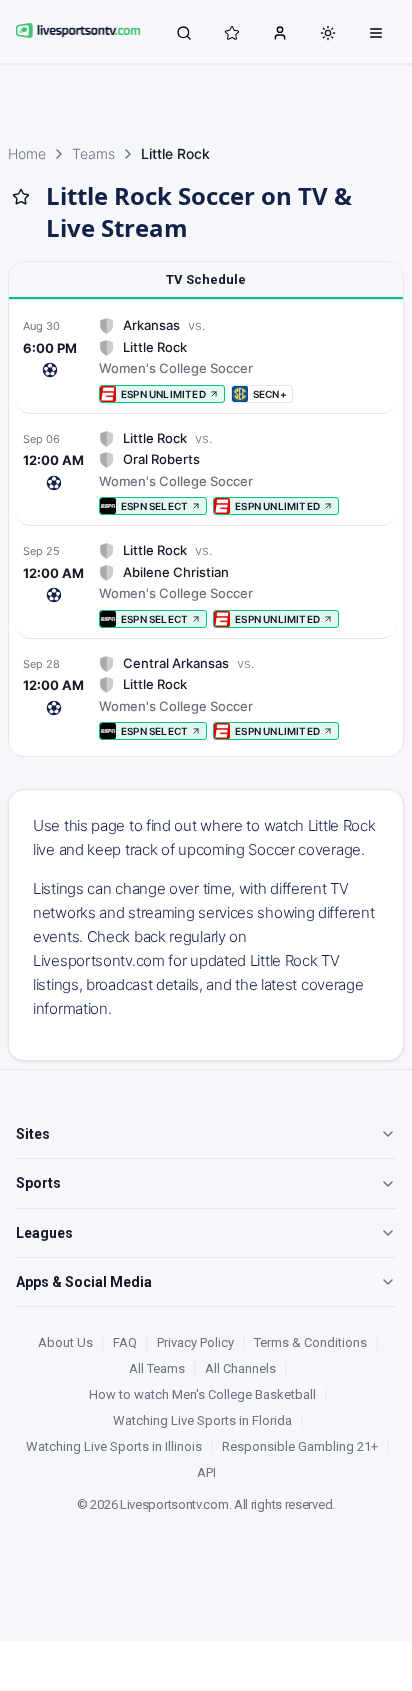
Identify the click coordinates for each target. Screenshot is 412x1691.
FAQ (125, 1342)
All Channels (240, 1368)
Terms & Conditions (310, 1342)
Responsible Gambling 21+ (300, 1446)
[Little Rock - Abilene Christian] (206, 584)
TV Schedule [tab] (206, 279)
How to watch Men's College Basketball (202, 1394)
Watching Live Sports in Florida (202, 1420)
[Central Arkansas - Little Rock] (206, 697)
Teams (93, 153)
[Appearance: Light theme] (328, 33)
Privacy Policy (195, 1342)
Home (27, 153)
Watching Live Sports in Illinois (114, 1446)
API (206, 1472)
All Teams (157, 1368)
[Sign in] (280, 32)
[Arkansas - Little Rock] (206, 359)
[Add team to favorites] (21, 197)
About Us (65, 1342)
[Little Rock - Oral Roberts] (206, 472)
